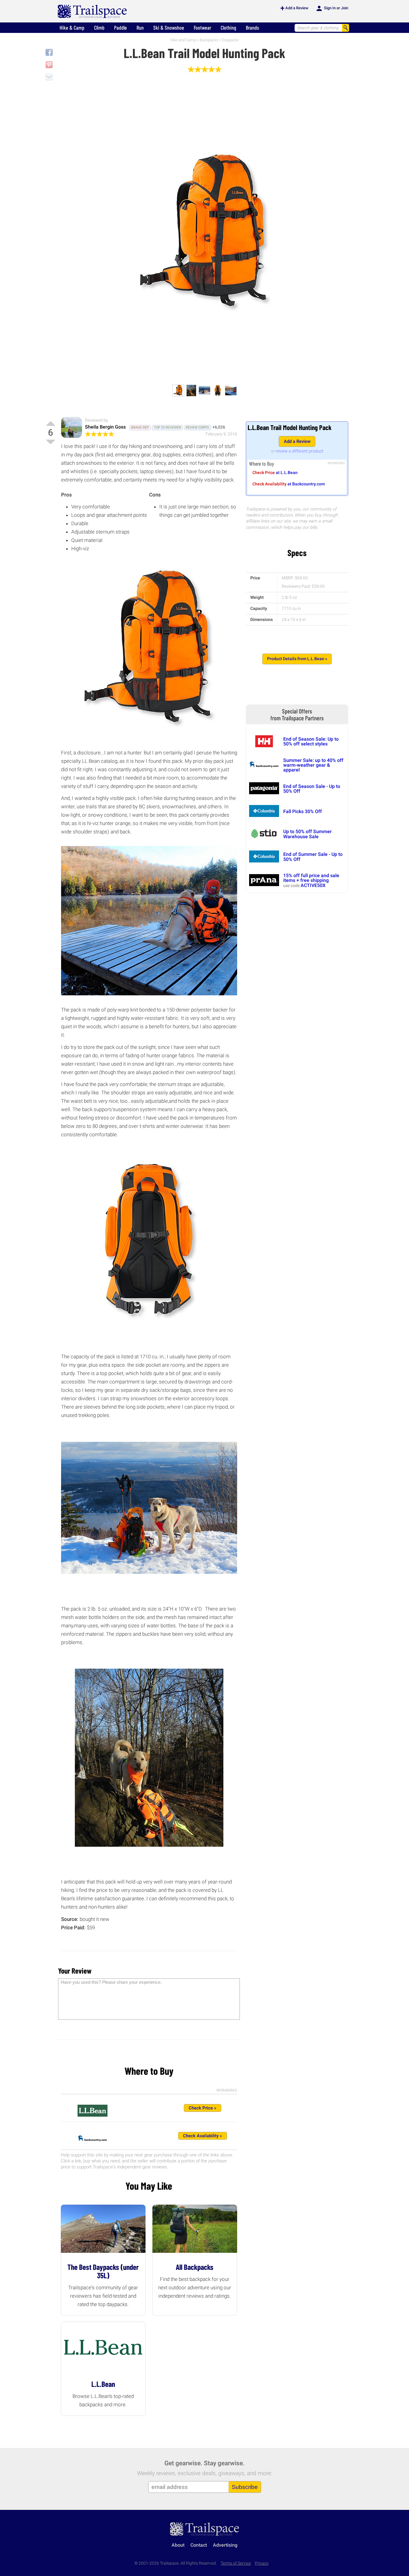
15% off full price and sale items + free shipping (311, 878)
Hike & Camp (72, 28)
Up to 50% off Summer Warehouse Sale (307, 834)
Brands (252, 28)
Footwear (202, 28)
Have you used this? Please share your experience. (111, 1982)
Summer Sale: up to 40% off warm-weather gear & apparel (313, 765)
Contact (199, 2545)
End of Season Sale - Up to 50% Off (312, 789)
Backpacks (209, 40)
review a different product (300, 451)
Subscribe (245, 2487)
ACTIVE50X (313, 885)
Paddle (121, 28)
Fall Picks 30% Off (303, 811)
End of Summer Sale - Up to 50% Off (313, 857)
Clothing (228, 28)
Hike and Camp (183, 40)
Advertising (225, 2545)
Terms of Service (236, 2563)
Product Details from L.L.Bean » (297, 659)
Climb (99, 28)
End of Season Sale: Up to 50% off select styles (311, 741)
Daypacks (231, 40)
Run (140, 28)
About (178, 2545)
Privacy (262, 2563)
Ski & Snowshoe (169, 28)
